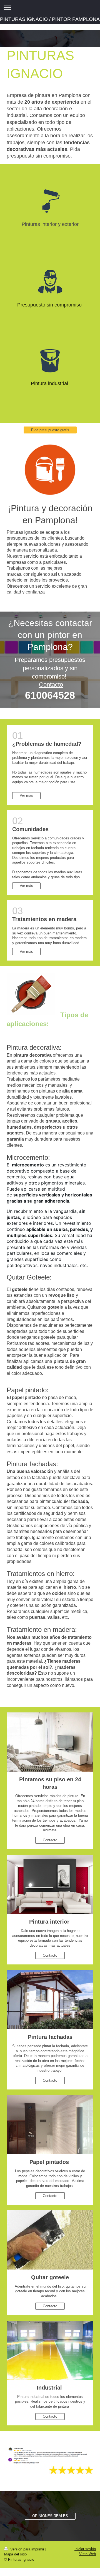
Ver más (26, 795)
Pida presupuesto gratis (50, 430)
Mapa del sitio (15, 2554)
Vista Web (87, 2554)
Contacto (51, 684)
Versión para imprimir (27, 2549)
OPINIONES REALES (50, 2516)
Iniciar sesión (85, 2549)
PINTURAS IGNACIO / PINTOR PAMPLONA (50, 19)
